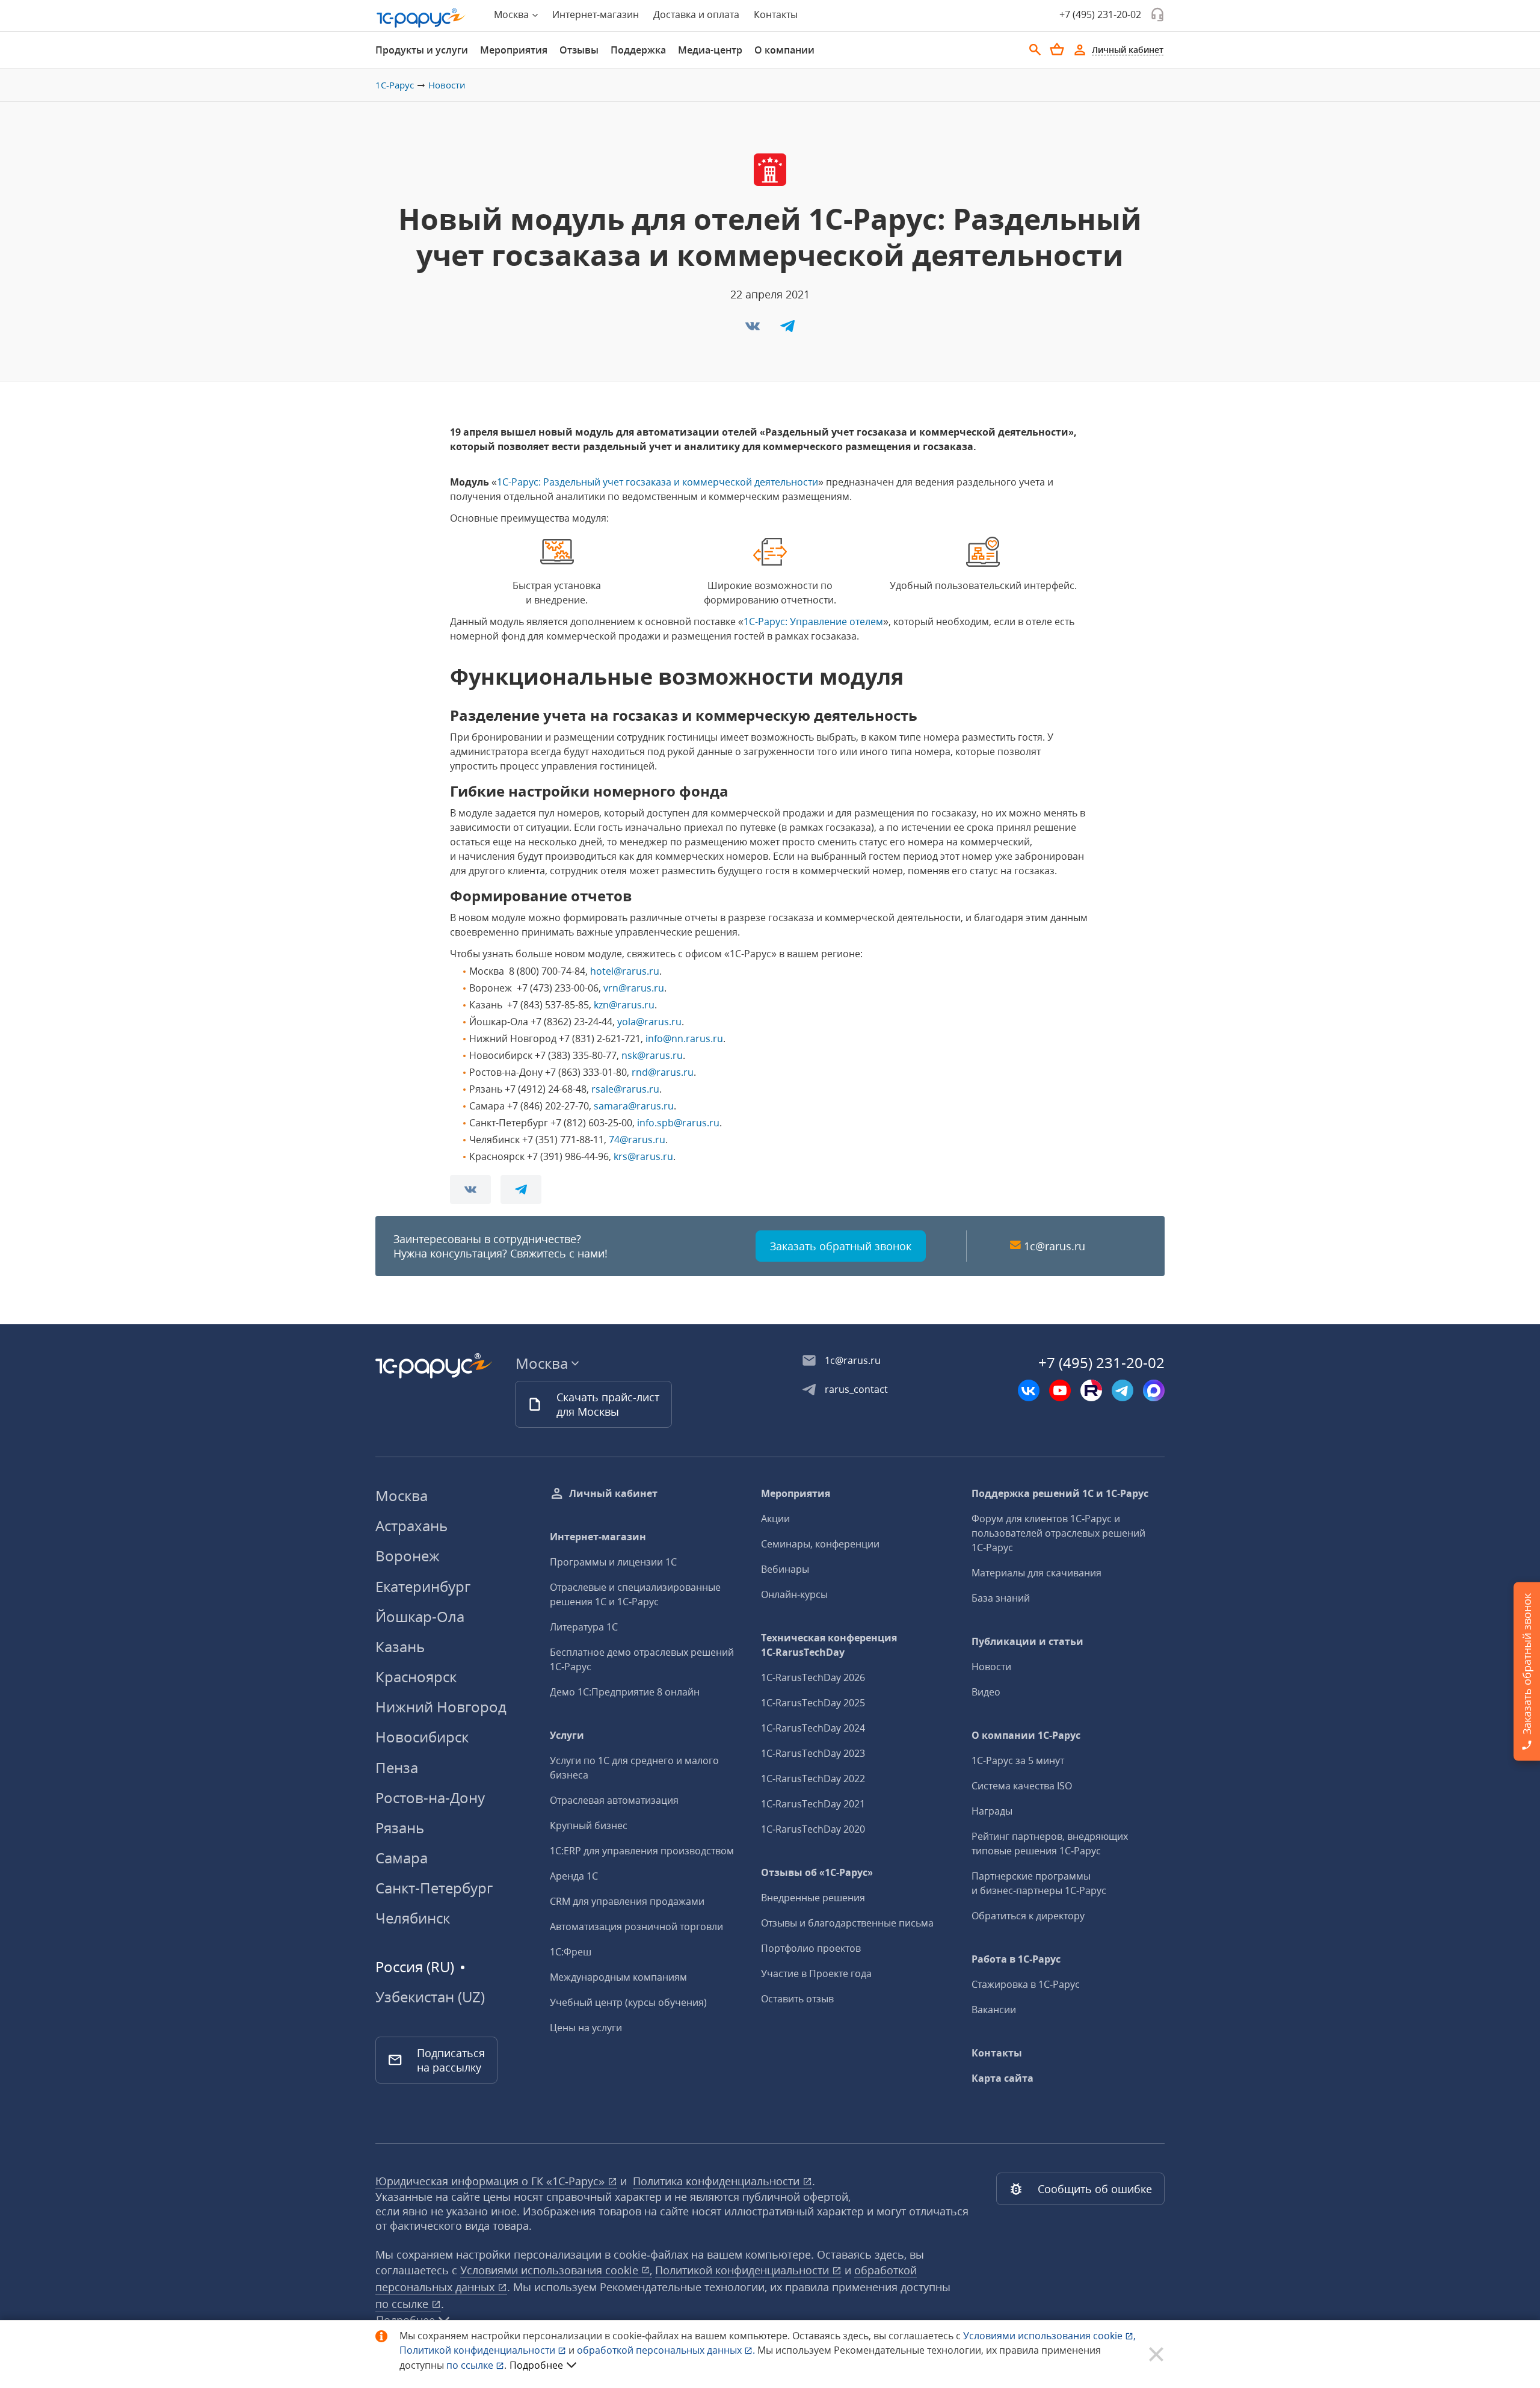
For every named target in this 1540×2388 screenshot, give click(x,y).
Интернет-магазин (596, 14)
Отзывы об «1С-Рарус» (817, 1872)
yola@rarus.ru (649, 1022)
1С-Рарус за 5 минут (1018, 1760)
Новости (447, 85)
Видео (986, 1692)
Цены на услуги (586, 2028)
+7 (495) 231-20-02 (1100, 14)
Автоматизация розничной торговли (636, 1927)
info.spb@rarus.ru (678, 1123)
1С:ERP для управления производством (642, 1851)
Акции (775, 1519)
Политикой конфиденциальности (479, 2350)
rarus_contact (856, 1389)
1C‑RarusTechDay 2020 (813, 1829)
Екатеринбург (423, 1586)
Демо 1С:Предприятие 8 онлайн (625, 1692)
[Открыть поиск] (1035, 50)
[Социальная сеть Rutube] (1091, 1390)
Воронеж (408, 1556)
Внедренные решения (813, 1898)
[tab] (422, 50)
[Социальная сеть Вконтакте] (1029, 1390)
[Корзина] (1057, 49)
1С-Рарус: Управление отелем (813, 622)
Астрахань (411, 1526)
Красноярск (416, 1677)
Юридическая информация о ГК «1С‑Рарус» (491, 2181)
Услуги (567, 1735)
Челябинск (413, 1918)
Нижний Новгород (441, 1707)
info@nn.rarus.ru (684, 1038)
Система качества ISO (1022, 1786)
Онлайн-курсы (794, 1594)
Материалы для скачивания (1036, 1573)
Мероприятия (514, 50)
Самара (402, 1858)
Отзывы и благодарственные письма (847, 1923)
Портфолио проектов (811, 1948)
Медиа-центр (710, 50)
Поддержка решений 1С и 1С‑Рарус (1060, 1493)
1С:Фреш (571, 1952)
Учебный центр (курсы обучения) (628, 2002)
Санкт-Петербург (434, 1888)
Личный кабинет (613, 1493)
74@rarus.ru (637, 1140)
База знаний (1001, 1598)
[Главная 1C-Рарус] (421, 18)
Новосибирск (422, 1737)
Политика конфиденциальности (718, 2181)
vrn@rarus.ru (634, 988)
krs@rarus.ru (643, 1156)
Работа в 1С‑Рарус (1016, 1959)
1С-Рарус (395, 85)
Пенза (397, 1767)
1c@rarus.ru (1055, 1246)
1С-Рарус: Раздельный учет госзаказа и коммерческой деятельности (658, 482)
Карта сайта (1003, 2078)
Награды (992, 1811)
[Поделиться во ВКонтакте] (754, 330)
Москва (402, 1495)
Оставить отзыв (797, 1999)
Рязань (400, 1828)
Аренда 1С (574, 1876)
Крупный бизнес (589, 1825)
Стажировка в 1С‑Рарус (1026, 1984)
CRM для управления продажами (627, 1901)
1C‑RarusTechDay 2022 (813, 1779)
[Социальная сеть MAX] (1154, 1390)
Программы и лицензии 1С (613, 1562)
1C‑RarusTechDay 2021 (813, 1804)
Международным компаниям (618, 1977)
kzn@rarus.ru (624, 1005)
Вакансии (994, 2010)
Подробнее (536, 2365)
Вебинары (785, 1569)
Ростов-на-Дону (430, 1797)
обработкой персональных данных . (667, 2350)
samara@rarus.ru (634, 1106)
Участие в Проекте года (816, 1973)
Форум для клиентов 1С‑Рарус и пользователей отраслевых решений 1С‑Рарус (1058, 1533)
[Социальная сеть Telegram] (1123, 1390)
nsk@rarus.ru (652, 1055)
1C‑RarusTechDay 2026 (813, 1677)
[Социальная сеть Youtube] (1060, 1390)
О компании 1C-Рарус (1026, 1735)
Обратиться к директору (1028, 1916)
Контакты (776, 14)
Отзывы (579, 50)
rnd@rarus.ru (663, 1072)
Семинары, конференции (820, 1544)
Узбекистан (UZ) (430, 1997)
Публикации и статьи (1027, 1641)
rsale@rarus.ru (625, 1089)
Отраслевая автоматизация (614, 1800)
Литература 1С (584, 1627)
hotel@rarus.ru (625, 971)
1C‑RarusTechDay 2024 (813, 1728)
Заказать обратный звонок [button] (841, 1246)
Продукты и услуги (422, 50)
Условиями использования (1049, 2336)
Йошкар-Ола (420, 1616)
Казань (400, 1646)
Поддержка (638, 50)
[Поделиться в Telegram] (787, 330)
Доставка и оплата (696, 14)
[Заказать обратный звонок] (1157, 14)
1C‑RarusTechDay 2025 (813, 1703)
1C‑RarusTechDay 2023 (813, 1753)
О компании (784, 50)
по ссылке (403, 2304)
